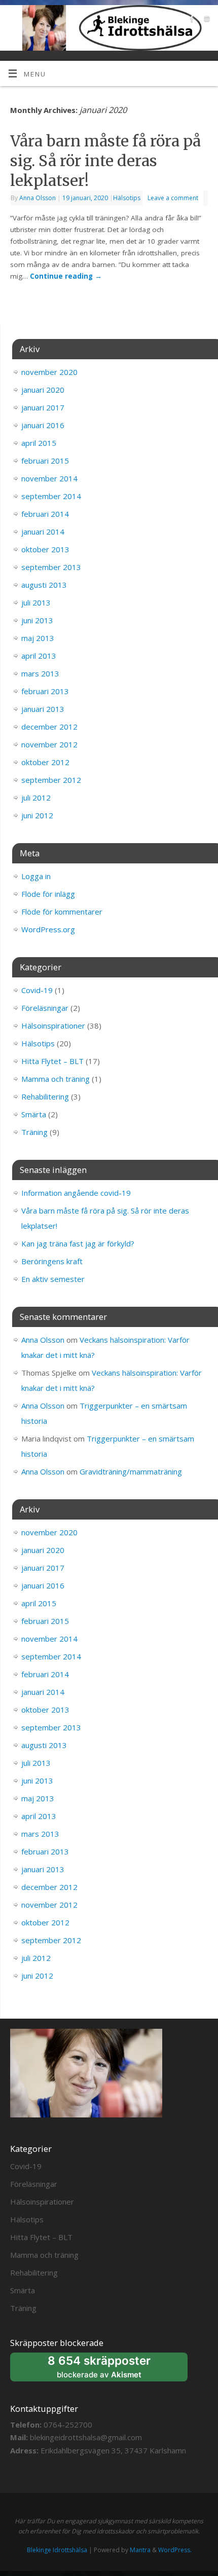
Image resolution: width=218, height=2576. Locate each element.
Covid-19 (37, 990)
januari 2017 (43, 407)
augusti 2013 (44, 585)
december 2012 (49, 727)
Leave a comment (173, 198)
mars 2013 (40, 673)
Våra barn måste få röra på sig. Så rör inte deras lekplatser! (105, 161)
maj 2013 (38, 638)
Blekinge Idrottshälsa (57, 2550)
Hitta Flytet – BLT (52, 1061)
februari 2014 (45, 514)
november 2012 (49, 744)
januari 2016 (43, 425)
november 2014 (49, 478)
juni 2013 (37, 620)
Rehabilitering (45, 1096)
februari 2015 (45, 461)
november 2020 (49, 372)
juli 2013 (36, 602)
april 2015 (39, 443)
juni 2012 (37, 815)
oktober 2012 (45, 762)
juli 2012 (36, 798)
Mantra (140, 2550)
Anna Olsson (38, 198)
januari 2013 (43, 709)
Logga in (36, 876)
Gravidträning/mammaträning (131, 1471)
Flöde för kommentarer (62, 912)
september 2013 (51, 567)
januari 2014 (43, 532)
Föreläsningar (45, 1008)
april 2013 (39, 656)
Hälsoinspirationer (53, 1026)
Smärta (34, 1114)
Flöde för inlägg (48, 894)
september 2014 (51, 496)
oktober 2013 (45, 549)
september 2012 (51, 780)
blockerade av (109, 2367)
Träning (34, 1132)
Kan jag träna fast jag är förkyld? (78, 1243)
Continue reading (66, 276)
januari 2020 (43, 390)
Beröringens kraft (52, 1261)
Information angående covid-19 (76, 1193)
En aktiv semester (53, 1279)
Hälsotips (127, 198)
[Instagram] (206, 21)
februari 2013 (45, 691)
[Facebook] (191, 21)
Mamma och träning (56, 1079)
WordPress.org (48, 929)
